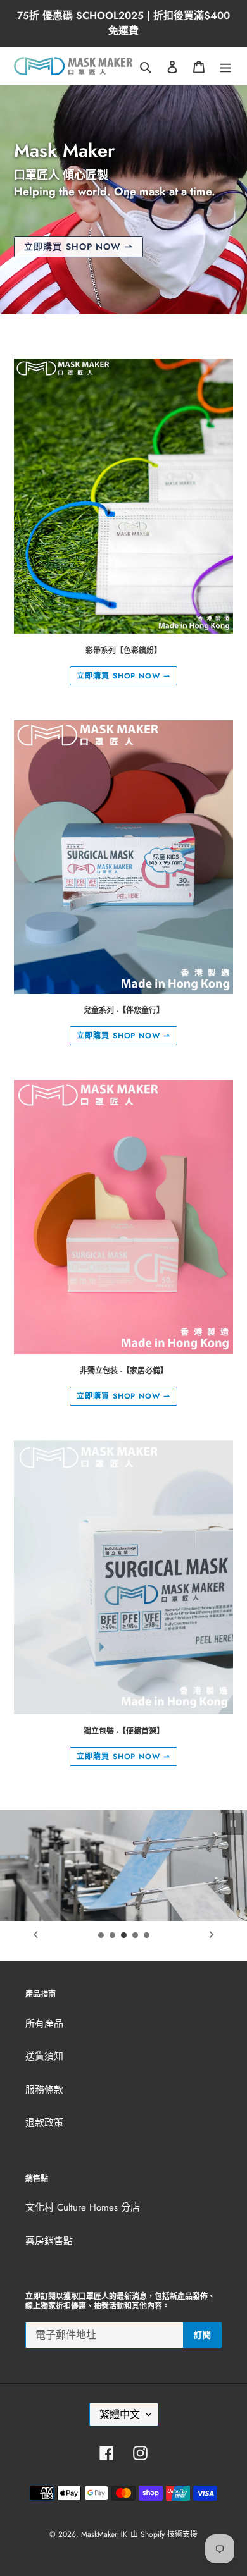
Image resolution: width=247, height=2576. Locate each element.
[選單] (225, 66)
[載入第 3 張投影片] (124, 1935)
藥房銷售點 (49, 2241)
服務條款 (44, 2090)
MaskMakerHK (104, 2534)
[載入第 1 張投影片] (101, 1935)
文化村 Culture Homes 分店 (83, 2207)
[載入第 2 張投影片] (113, 1935)
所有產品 (44, 2023)
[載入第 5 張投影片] (147, 1935)
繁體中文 (120, 2414)
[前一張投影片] (35, 1935)
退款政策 (44, 2123)
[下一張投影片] (212, 1935)
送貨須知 (44, 2056)
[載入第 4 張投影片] (136, 1935)
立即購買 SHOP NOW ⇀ (123, 676)
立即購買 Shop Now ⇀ (79, 247)
